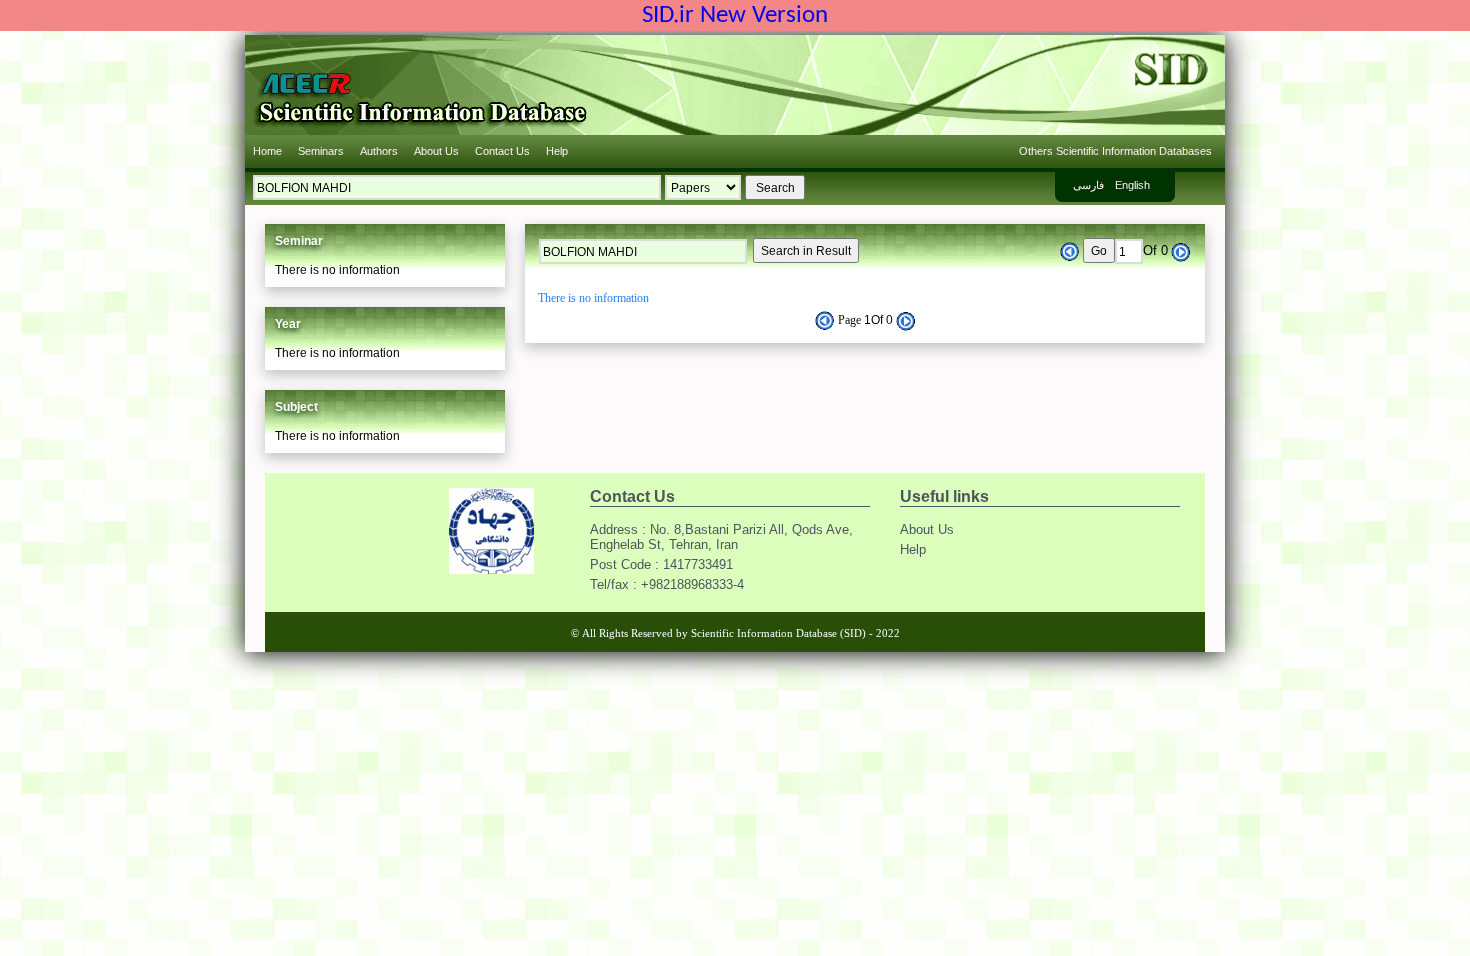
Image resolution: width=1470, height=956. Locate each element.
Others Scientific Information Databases (1115, 151)
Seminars (321, 151)
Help (557, 151)
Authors (379, 151)
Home (267, 151)
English (1132, 185)
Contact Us (502, 151)
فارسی (1088, 185)
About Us (436, 151)
